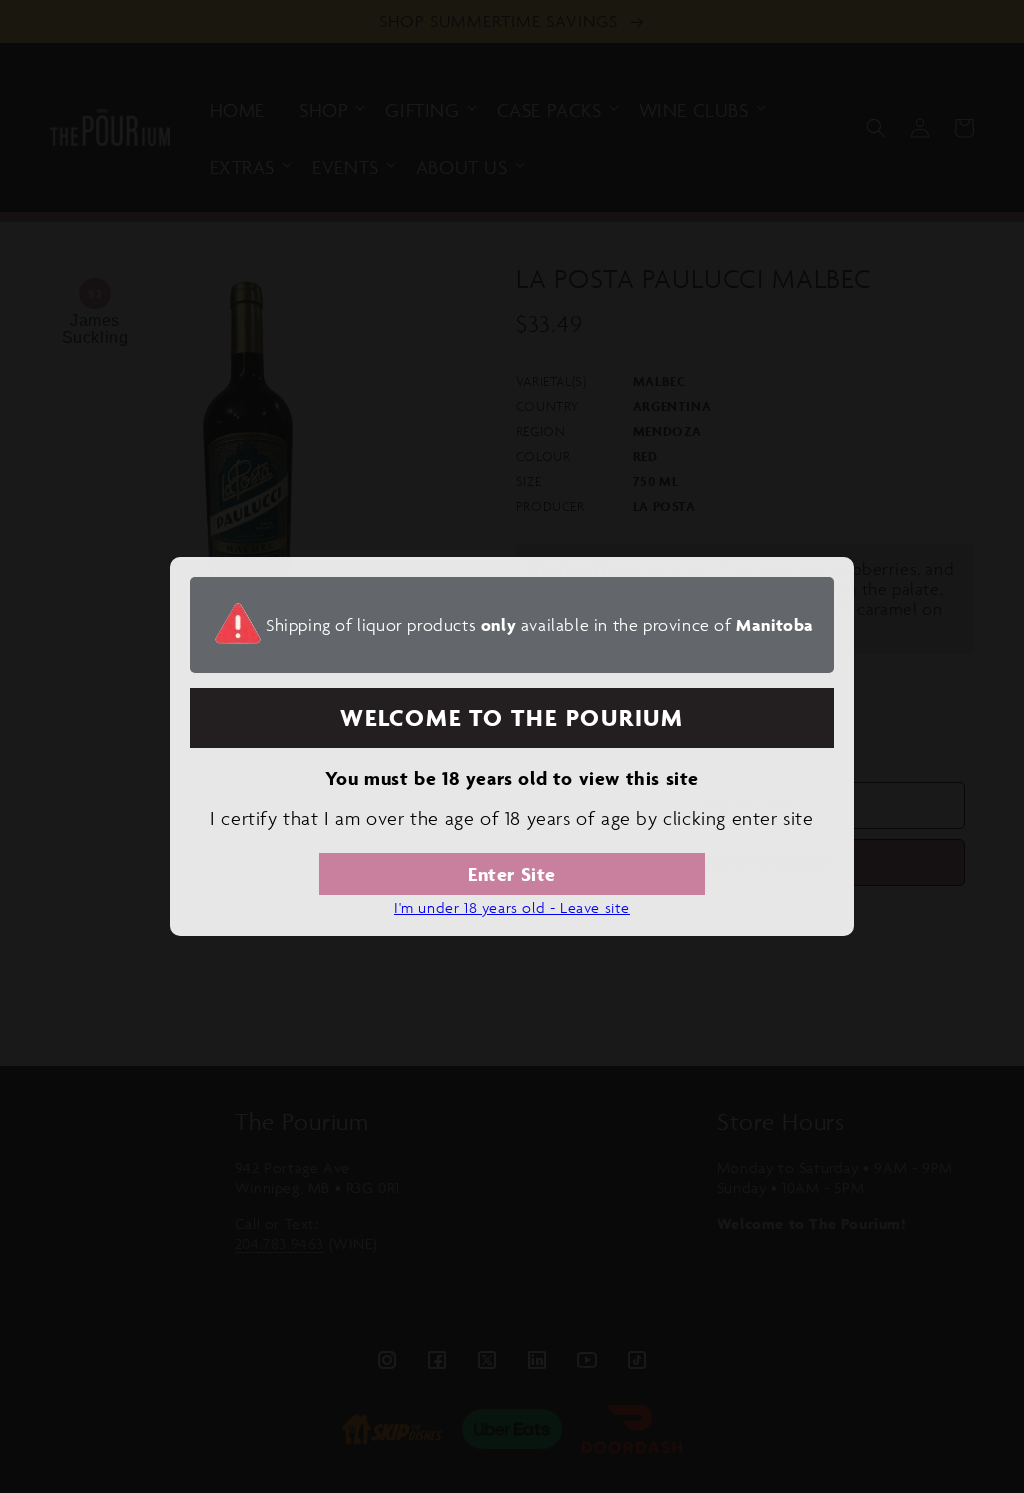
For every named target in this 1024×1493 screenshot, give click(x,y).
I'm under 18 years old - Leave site (512, 907)
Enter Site (512, 874)
